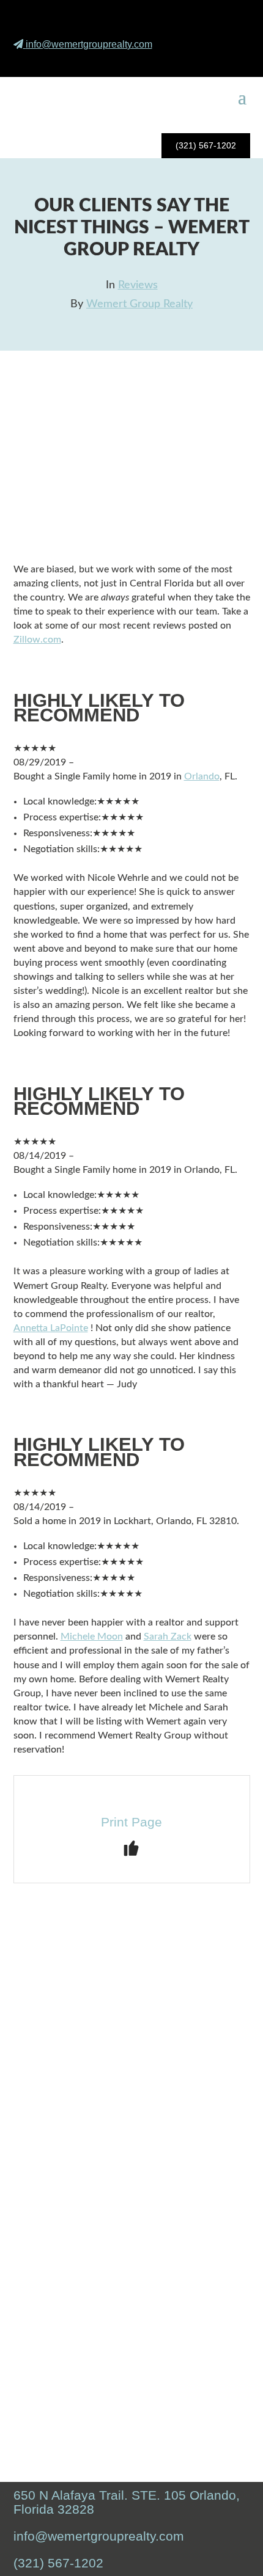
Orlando (202, 776)
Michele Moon (92, 1636)
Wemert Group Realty (139, 304)
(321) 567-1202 (206, 145)
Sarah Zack (168, 1636)
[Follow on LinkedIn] (231, 61)
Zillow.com (37, 640)
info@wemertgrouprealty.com (89, 44)
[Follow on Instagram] (202, 61)
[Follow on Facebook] (174, 61)
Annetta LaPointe (51, 1328)
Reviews (138, 285)
